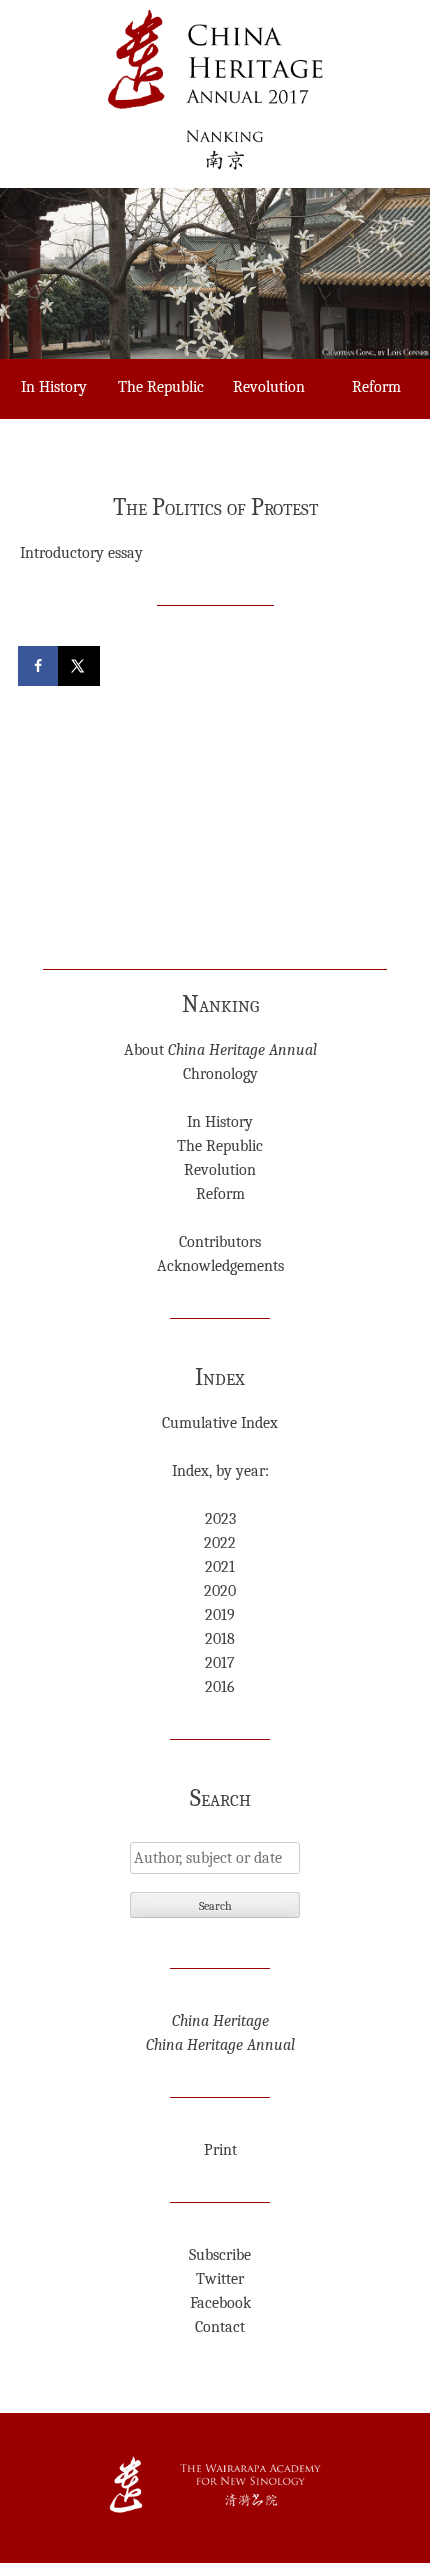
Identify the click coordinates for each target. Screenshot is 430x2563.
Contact (220, 2327)
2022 (220, 1543)
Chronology (220, 1074)
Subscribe (220, 2255)
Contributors (220, 1242)
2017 (220, 1663)
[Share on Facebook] (40, 666)
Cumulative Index (220, 1423)
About (220, 1050)
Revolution (269, 387)
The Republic (161, 387)
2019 (220, 1615)
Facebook (220, 2303)
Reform (220, 1194)
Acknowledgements (220, 1266)
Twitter (220, 2279)
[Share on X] (80, 666)
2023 (220, 1519)
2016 (220, 1687)
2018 (220, 1639)
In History (54, 387)
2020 (220, 1591)
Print (220, 2150)
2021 (220, 1567)
